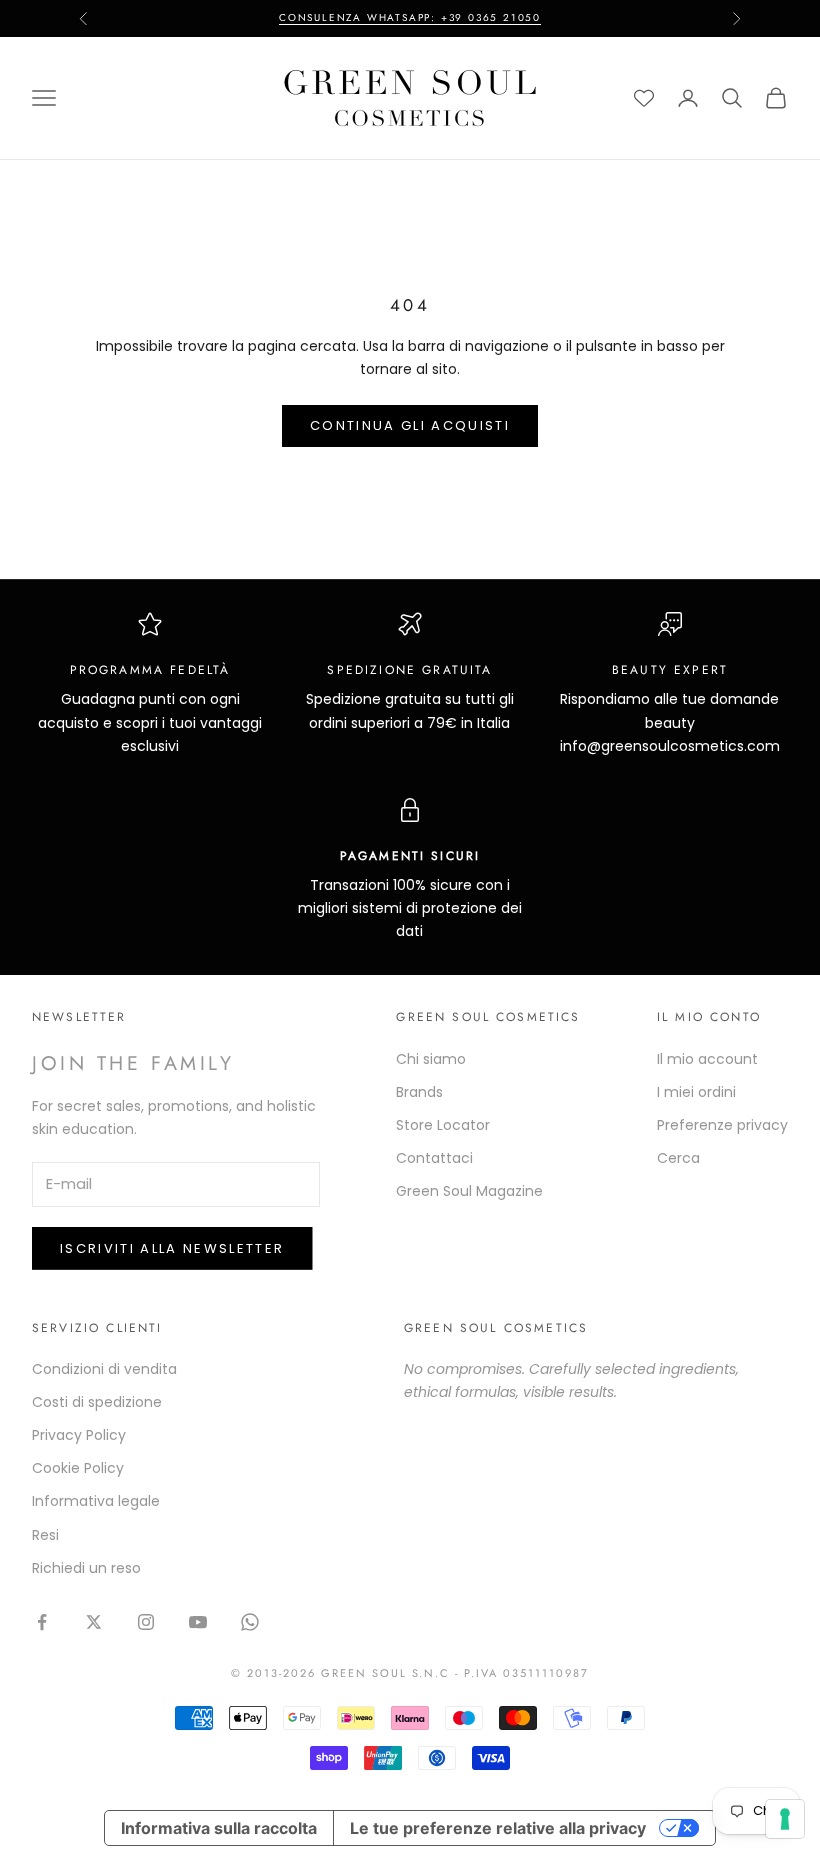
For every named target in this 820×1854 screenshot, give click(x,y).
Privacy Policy (79, 1435)
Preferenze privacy (722, 1125)
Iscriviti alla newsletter (172, 1248)
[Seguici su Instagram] (146, 1622)
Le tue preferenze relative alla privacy (498, 1828)
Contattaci (434, 1158)
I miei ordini (696, 1092)
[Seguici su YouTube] (198, 1622)
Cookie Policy (78, 1468)
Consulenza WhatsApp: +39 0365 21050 (410, 17)
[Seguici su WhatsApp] (250, 1622)
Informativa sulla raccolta (219, 1828)
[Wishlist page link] (644, 98)
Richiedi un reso (86, 1568)
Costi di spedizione (97, 1402)
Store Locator (443, 1125)
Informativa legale (96, 1501)
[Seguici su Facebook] (42, 1622)
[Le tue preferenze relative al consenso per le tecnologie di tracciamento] (785, 1819)
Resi (45, 1535)
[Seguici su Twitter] (94, 1622)
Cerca (678, 1158)
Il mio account (707, 1059)
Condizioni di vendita (104, 1369)
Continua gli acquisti (410, 425)
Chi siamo (431, 1059)
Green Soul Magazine (469, 1191)
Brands (419, 1092)
